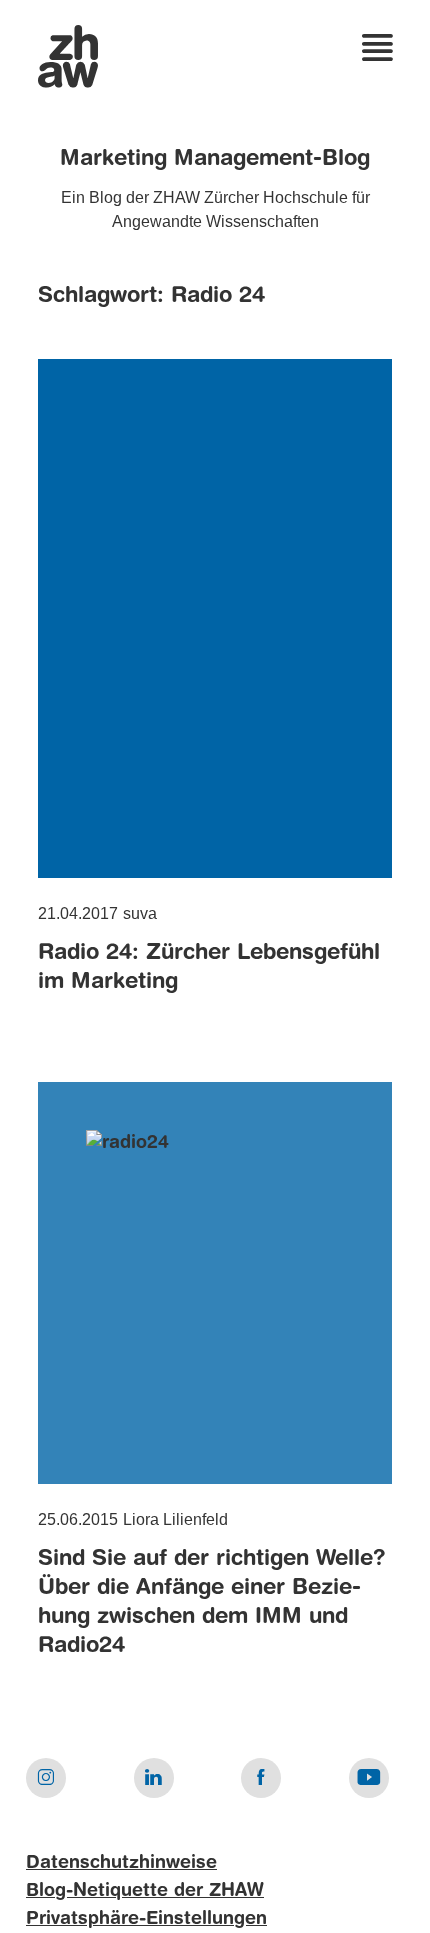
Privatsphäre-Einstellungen (146, 1919)
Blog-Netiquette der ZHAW (145, 1891)
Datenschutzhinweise (121, 1863)
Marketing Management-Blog (215, 159)
